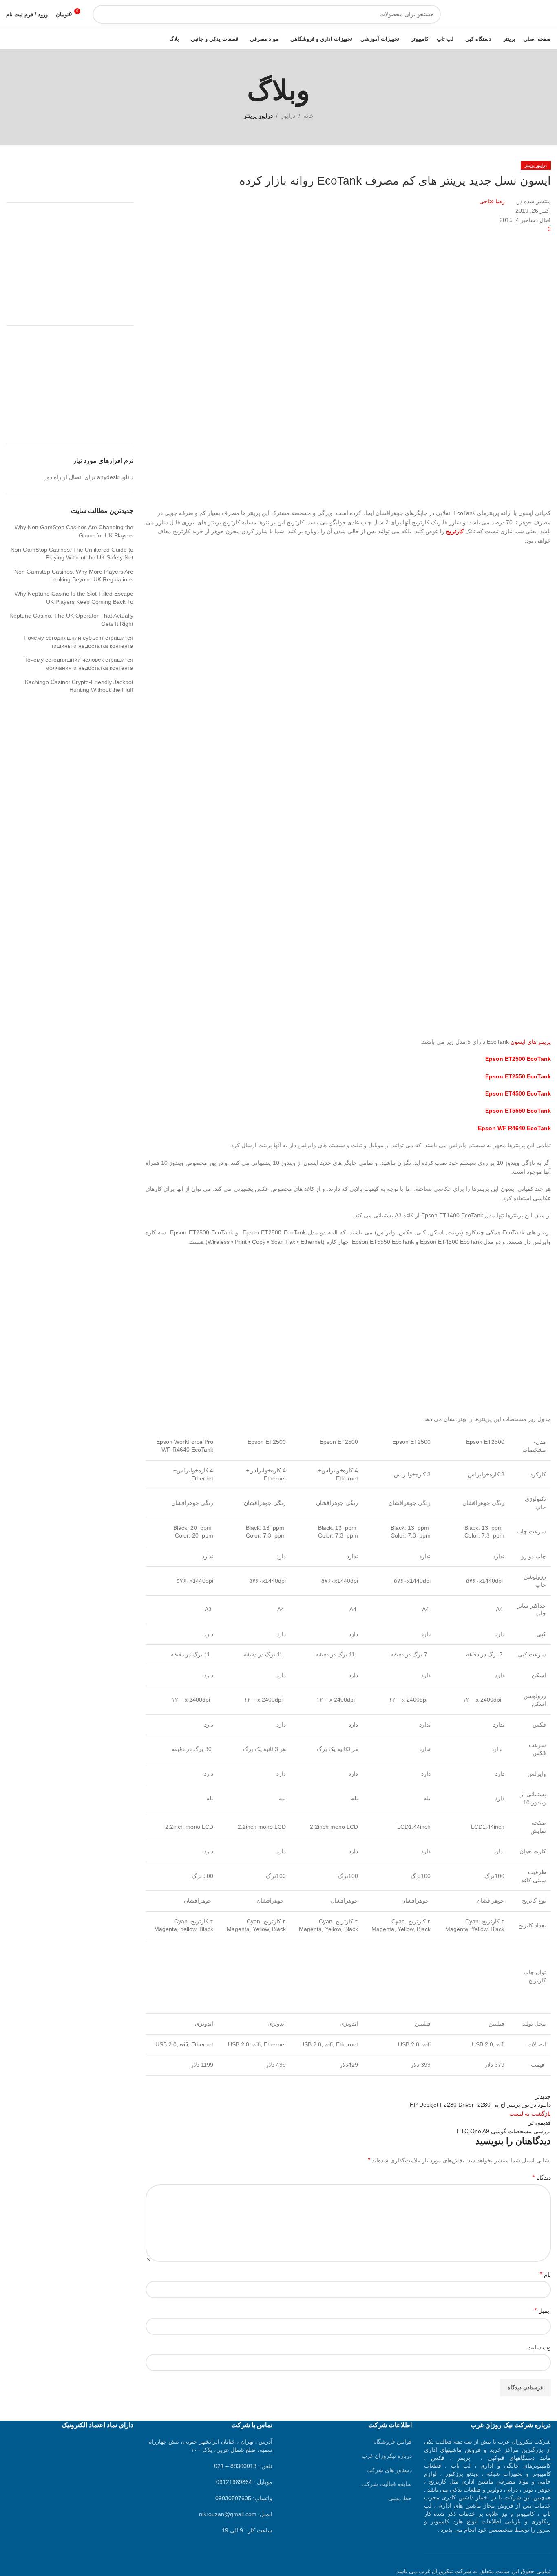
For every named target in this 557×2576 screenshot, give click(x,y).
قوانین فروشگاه (393, 2442)
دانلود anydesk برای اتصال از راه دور (89, 477)
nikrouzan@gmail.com (228, 2514)
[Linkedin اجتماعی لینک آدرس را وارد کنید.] (482, 2084)
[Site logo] (500, 14)
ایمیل (543, 2311)
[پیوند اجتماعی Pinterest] (502, 2084)
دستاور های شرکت (389, 2470)
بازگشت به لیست (530, 2114)
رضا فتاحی (492, 201)
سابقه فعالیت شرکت (387, 2484)
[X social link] (522, 2084)
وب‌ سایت (539, 2347)
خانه (308, 116)
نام (545, 2274)
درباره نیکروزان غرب (387, 2456)
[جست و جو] (102, 14)
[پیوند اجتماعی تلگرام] (461, 2084)
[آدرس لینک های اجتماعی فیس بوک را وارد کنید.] (543, 2084)
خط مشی (400, 2498)
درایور (288, 116)
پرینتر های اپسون (531, 1042)
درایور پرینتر (258, 116)
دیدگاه (542, 2177)
